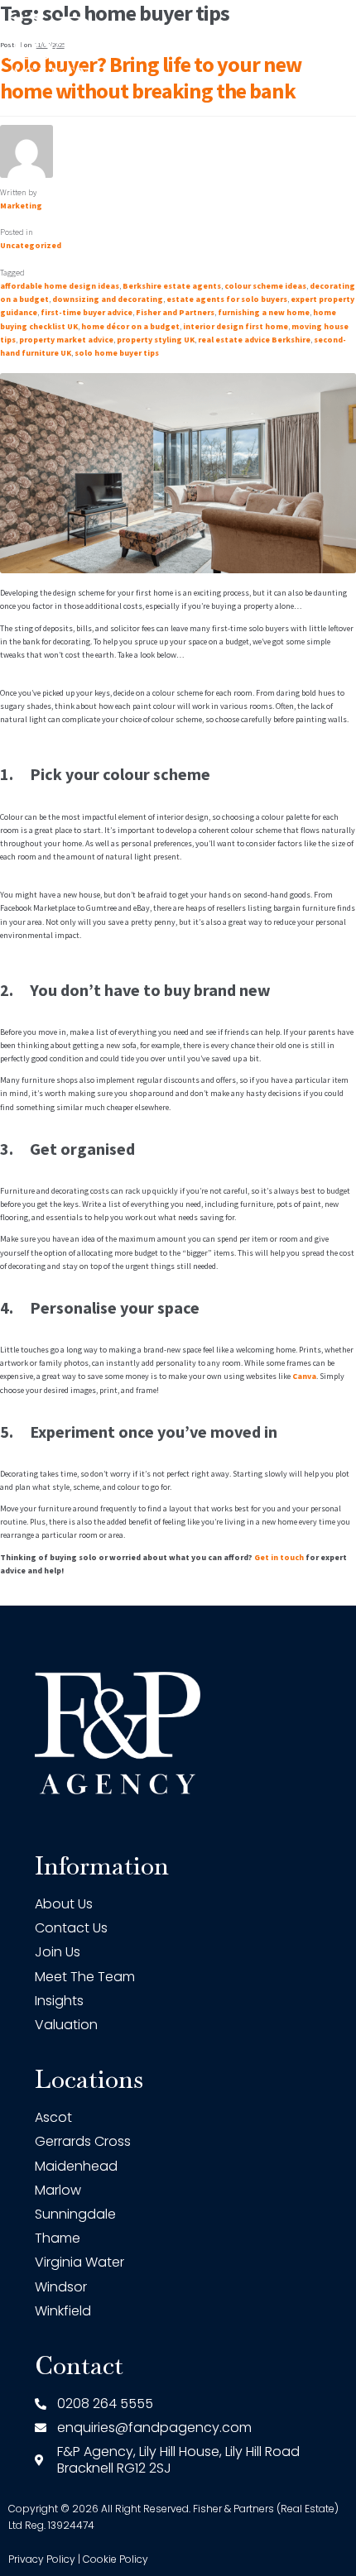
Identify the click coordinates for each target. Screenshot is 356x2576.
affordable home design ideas (60, 286)
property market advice (66, 340)
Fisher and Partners (175, 312)
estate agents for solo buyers (227, 299)
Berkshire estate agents (172, 286)
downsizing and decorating (108, 299)
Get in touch (279, 1557)
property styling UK (156, 340)
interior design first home (236, 326)
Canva (304, 1376)
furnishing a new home (264, 312)
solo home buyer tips (117, 353)
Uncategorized (31, 245)
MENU (299, 47)
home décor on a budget (130, 326)
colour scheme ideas (265, 286)
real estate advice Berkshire (254, 340)
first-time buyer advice (87, 312)
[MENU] (339, 47)
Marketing (21, 206)
